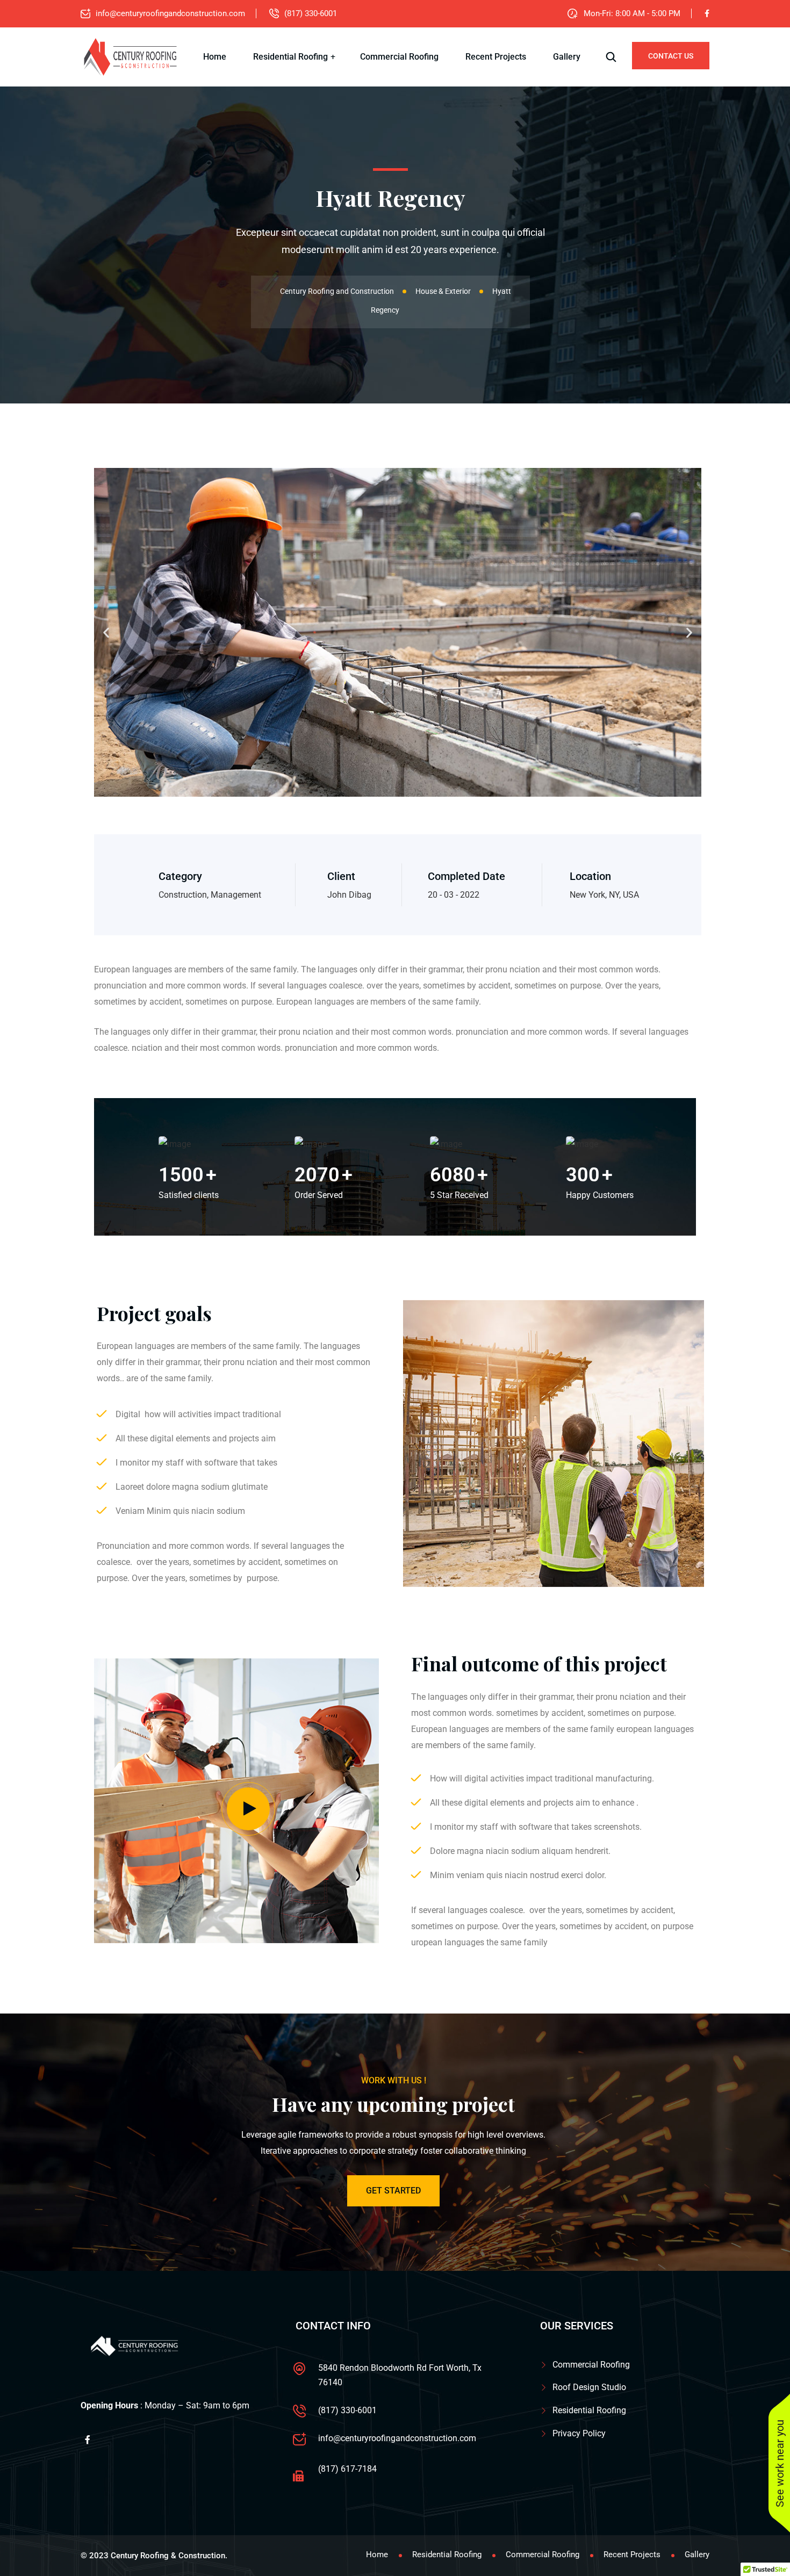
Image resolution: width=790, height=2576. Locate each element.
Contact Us (671, 56)
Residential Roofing (290, 57)
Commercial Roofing (399, 57)
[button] (106, 633)
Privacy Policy (579, 2433)
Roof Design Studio (589, 2387)
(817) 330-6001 (311, 13)
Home (215, 57)
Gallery (567, 57)
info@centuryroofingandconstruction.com (170, 13)
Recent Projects (496, 57)
